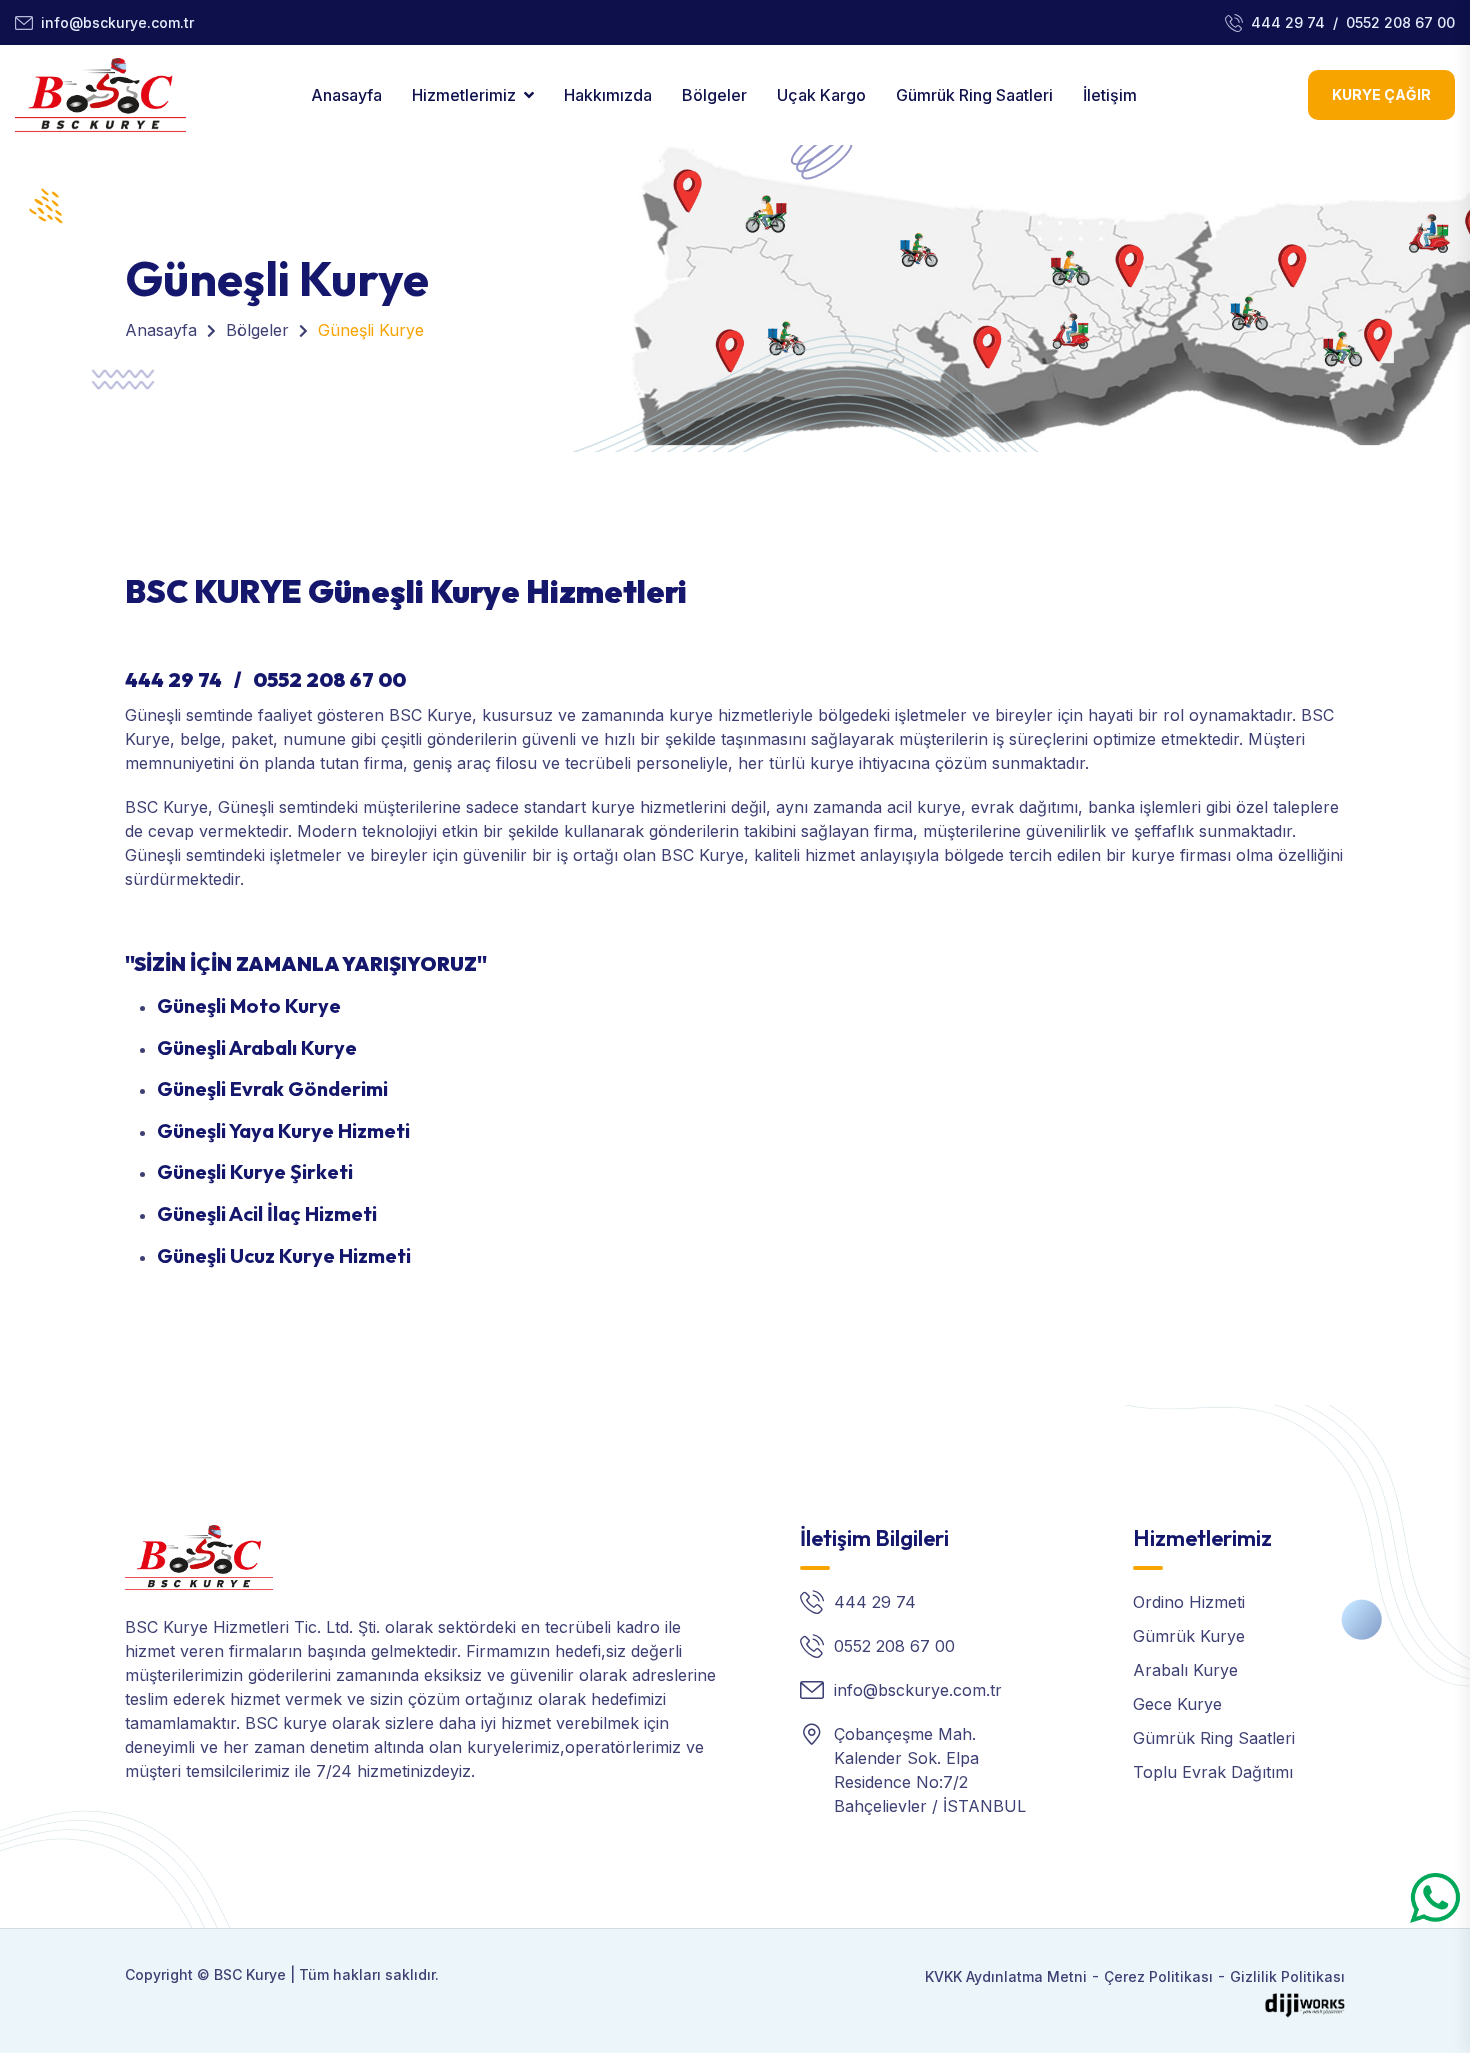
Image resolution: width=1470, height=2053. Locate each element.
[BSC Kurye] (199, 1556)
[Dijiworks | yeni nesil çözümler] (1305, 2004)
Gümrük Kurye (1189, 1636)
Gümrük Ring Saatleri (974, 95)
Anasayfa (346, 95)
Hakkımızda (608, 95)
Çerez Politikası (1158, 1976)
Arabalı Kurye (1185, 1670)
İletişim (1110, 95)
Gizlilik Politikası (1287, 1976)
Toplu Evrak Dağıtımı (1213, 1772)
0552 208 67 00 (1400, 22)
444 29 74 (1288, 22)
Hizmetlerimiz (464, 95)
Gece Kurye (1177, 1704)
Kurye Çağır (1381, 94)
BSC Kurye (250, 1974)
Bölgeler (714, 95)
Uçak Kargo (821, 95)
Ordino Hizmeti (1189, 1602)
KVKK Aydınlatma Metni (1006, 1976)
